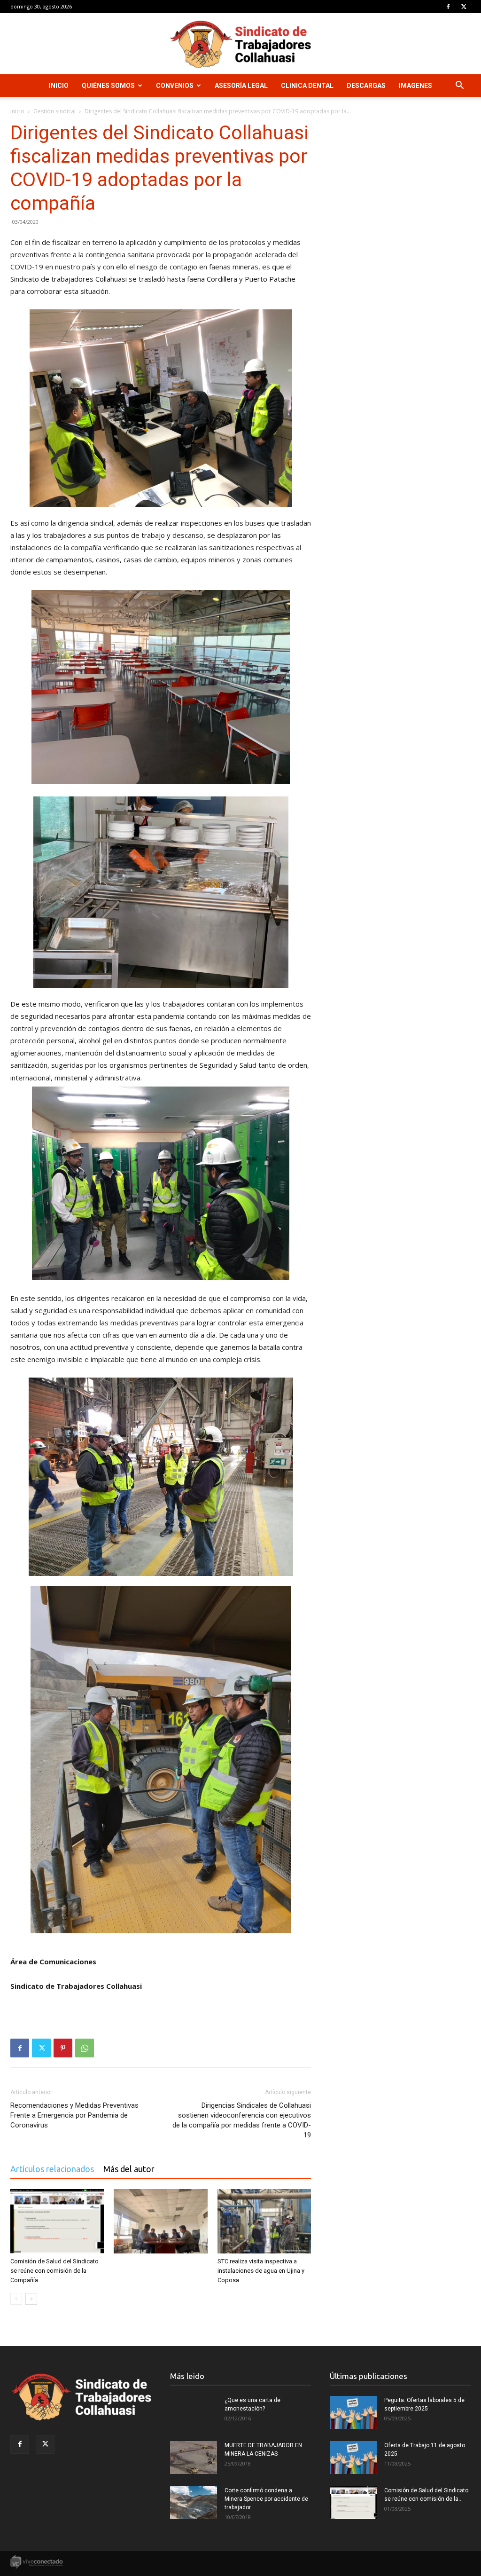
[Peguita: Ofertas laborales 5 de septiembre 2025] (353, 2412)
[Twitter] (464, 7)
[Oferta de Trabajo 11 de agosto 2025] (353, 2458)
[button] (459, 86)
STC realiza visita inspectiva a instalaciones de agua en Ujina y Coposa (261, 2271)
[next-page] (31, 2299)
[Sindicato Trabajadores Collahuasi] (240, 44)
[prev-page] (16, 2299)
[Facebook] (448, 7)
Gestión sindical (54, 111)
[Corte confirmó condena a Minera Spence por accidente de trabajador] (194, 2503)
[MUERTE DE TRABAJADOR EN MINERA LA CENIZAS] (194, 2458)
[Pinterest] (63, 2048)
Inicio (59, 86)
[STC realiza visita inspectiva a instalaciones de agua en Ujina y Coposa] (264, 2221)
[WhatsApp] (85, 2048)
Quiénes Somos (108, 86)
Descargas (366, 86)
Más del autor (129, 2169)
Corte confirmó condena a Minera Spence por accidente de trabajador (266, 2499)
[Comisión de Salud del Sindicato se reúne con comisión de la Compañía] (57, 2221)
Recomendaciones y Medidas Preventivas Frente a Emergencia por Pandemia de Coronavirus (74, 2115)
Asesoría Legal (241, 86)
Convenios (175, 86)
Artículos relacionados (52, 2169)
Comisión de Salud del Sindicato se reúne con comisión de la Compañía (54, 2271)
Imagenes (415, 86)
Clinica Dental (307, 86)
